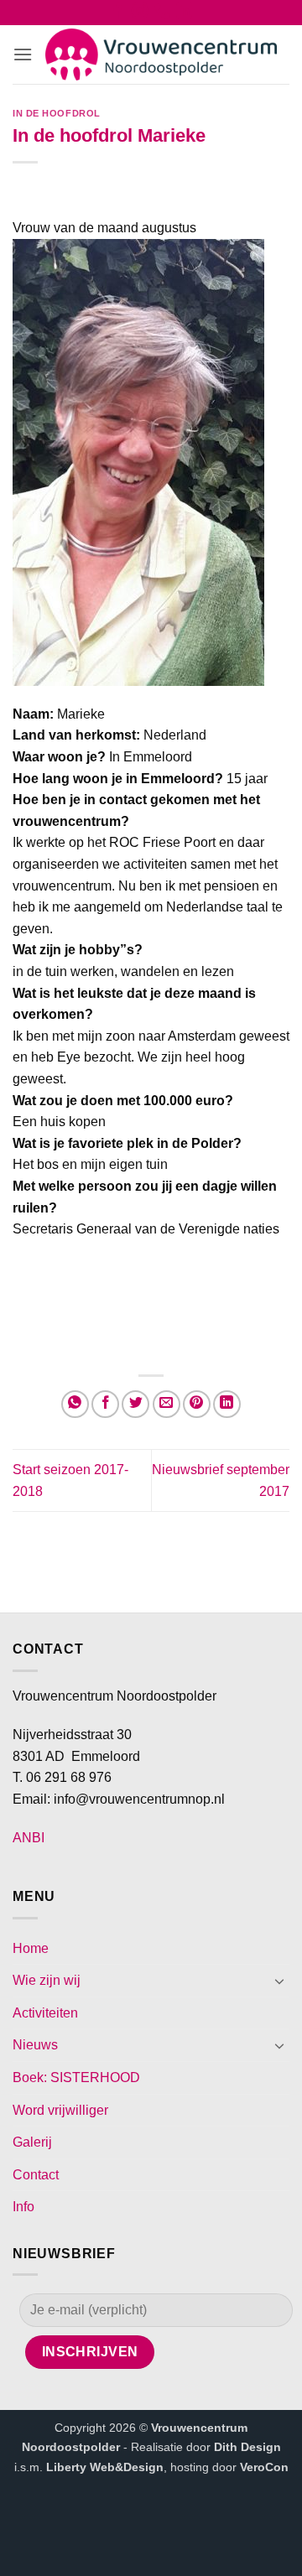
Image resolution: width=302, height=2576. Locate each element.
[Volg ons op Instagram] (140, 14)
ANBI (29, 1838)
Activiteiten (45, 2013)
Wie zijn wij (47, 1980)
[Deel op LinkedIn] (227, 1404)
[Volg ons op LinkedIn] (184, 14)
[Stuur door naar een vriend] (167, 1404)
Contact (36, 2175)
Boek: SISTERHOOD (76, 2077)
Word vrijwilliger (60, 2110)
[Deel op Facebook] (105, 1404)
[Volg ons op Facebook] (118, 14)
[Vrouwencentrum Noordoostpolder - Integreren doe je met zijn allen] (161, 55)
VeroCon (264, 2467)
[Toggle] (279, 1981)
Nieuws (35, 2045)
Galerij (32, 2142)
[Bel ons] (162, 14)
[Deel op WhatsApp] (75, 1404)
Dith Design (247, 2447)
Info (23, 2207)
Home (31, 1948)
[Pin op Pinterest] (197, 1404)
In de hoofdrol (57, 113)
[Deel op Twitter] (135, 1404)
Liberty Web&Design (105, 2467)
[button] (23, 54)
